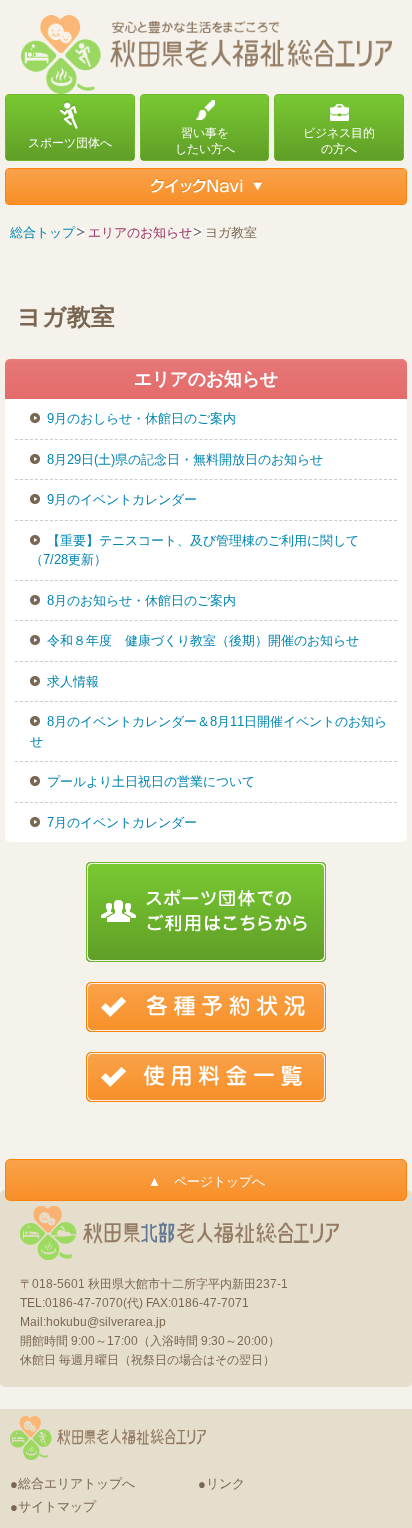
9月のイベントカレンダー (122, 499)
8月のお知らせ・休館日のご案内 (141, 600)
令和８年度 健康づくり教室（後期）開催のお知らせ (203, 640)
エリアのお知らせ (140, 232)
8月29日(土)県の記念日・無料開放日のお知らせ (185, 459)
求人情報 (73, 681)
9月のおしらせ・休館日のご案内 (141, 418)
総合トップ (42, 232)
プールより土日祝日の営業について (151, 781)
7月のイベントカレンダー (122, 822)
